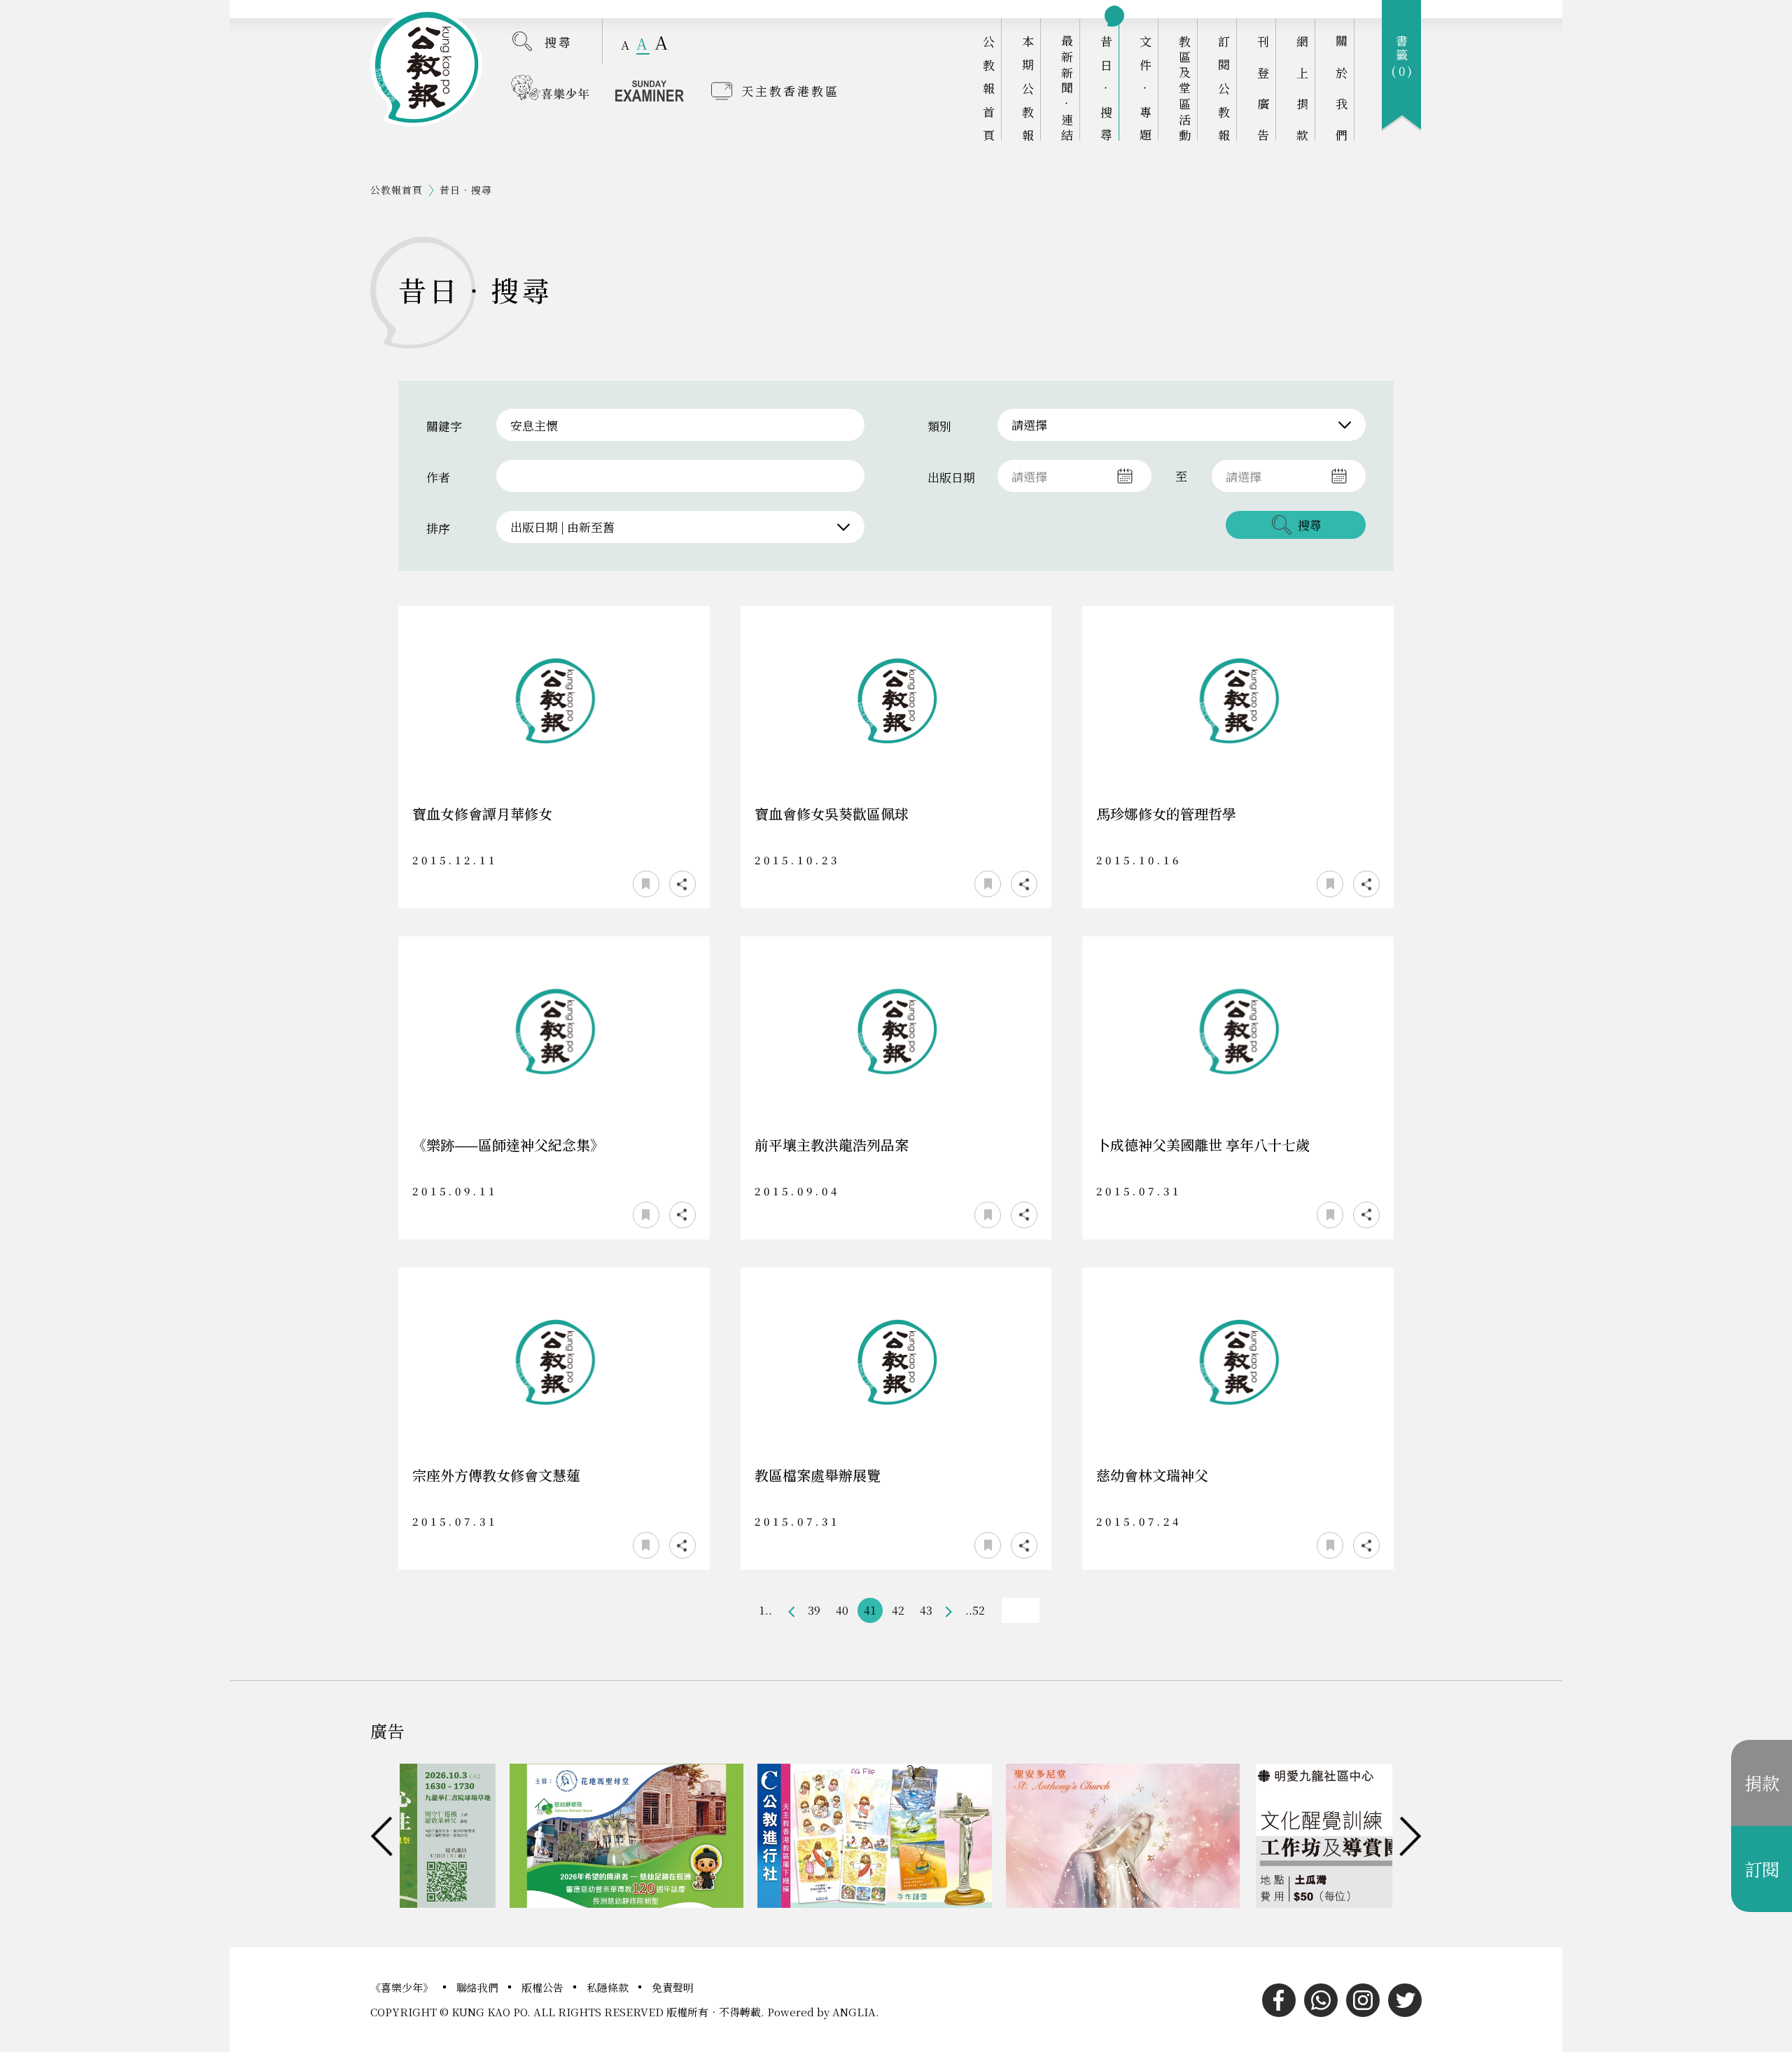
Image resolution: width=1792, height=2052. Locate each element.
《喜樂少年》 (403, 1987)
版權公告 (544, 1987)
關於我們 (1342, 88)
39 (814, 1610)
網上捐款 (1302, 88)
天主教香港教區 (790, 91)
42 (898, 1610)
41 (870, 1610)
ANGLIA (854, 2012)
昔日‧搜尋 (1106, 88)
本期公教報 (1028, 88)
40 (842, 1610)
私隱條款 (609, 1987)
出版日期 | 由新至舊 (562, 527)
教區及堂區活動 (1185, 88)
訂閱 (1762, 1869)
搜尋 (559, 42)
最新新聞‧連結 (1067, 88)
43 (926, 1610)
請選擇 (1029, 424)
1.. (765, 1610)
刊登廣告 (1263, 88)
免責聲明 (673, 1987)
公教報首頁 (989, 88)
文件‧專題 (1146, 88)
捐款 (1762, 1783)
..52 (975, 1610)
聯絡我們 (479, 1987)
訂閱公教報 (1224, 88)
